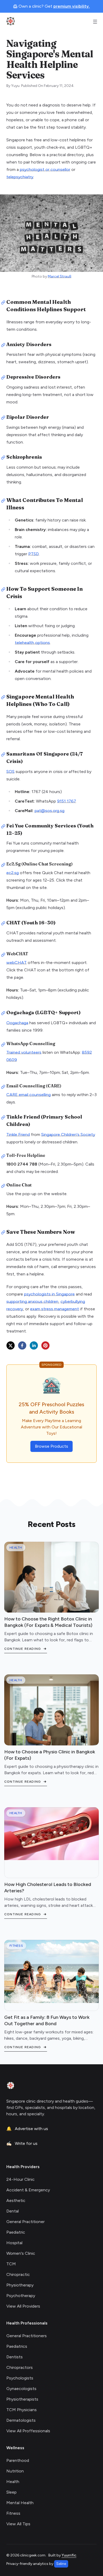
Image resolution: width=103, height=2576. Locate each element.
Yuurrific (69, 2555)
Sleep (11, 2492)
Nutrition (15, 2471)
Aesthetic (16, 2200)
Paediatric (16, 2232)
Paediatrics (17, 2346)
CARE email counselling (29, 1095)
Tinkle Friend (18, 1135)
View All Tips (18, 2524)
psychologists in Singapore (49, 1294)
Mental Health (20, 2503)
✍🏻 (22, 2143)
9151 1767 (67, 801)
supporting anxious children (32, 1301)
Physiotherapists (22, 2399)
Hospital (14, 2243)
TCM (11, 2264)
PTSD (34, 554)
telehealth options (32, 643)
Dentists (15, 2357)
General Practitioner (25, 2222)
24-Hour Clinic (20, 2179)
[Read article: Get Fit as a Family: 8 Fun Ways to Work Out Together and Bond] (51, 1971)
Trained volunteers (24, 1052)
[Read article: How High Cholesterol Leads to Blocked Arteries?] (51, 1834)
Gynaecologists (21, 2389)
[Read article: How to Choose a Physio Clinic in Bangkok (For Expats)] (51, 1722)
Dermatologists (21, 2420)
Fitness (13, 2513)
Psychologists (20, 2378)
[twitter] (11, 1345)
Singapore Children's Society (68, 1135)
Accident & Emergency (28, 2190)
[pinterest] (45, 1345)
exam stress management (55, 1309)
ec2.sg (13, 873)
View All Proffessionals (28, 2431)
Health (13, 2482)
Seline (61, 2564)
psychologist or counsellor (45, 169)
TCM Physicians (22, 2410)
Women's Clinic (21, 2253)
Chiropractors (20, 2367)
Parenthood (18, 2460)
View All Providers (23, 2306)
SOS (10, 772)
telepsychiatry (20, 177)
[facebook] (22, 1345)
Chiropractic (18, 2274)
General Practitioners (27, 2336)
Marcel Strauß (60, 276)
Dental (13, 2211)
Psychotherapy (21, 2296)
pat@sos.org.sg (50, 811)
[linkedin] (34, 1345)
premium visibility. (72, 6)
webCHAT (17, 963)
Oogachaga (17, 1023)
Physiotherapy (20, 2285)
